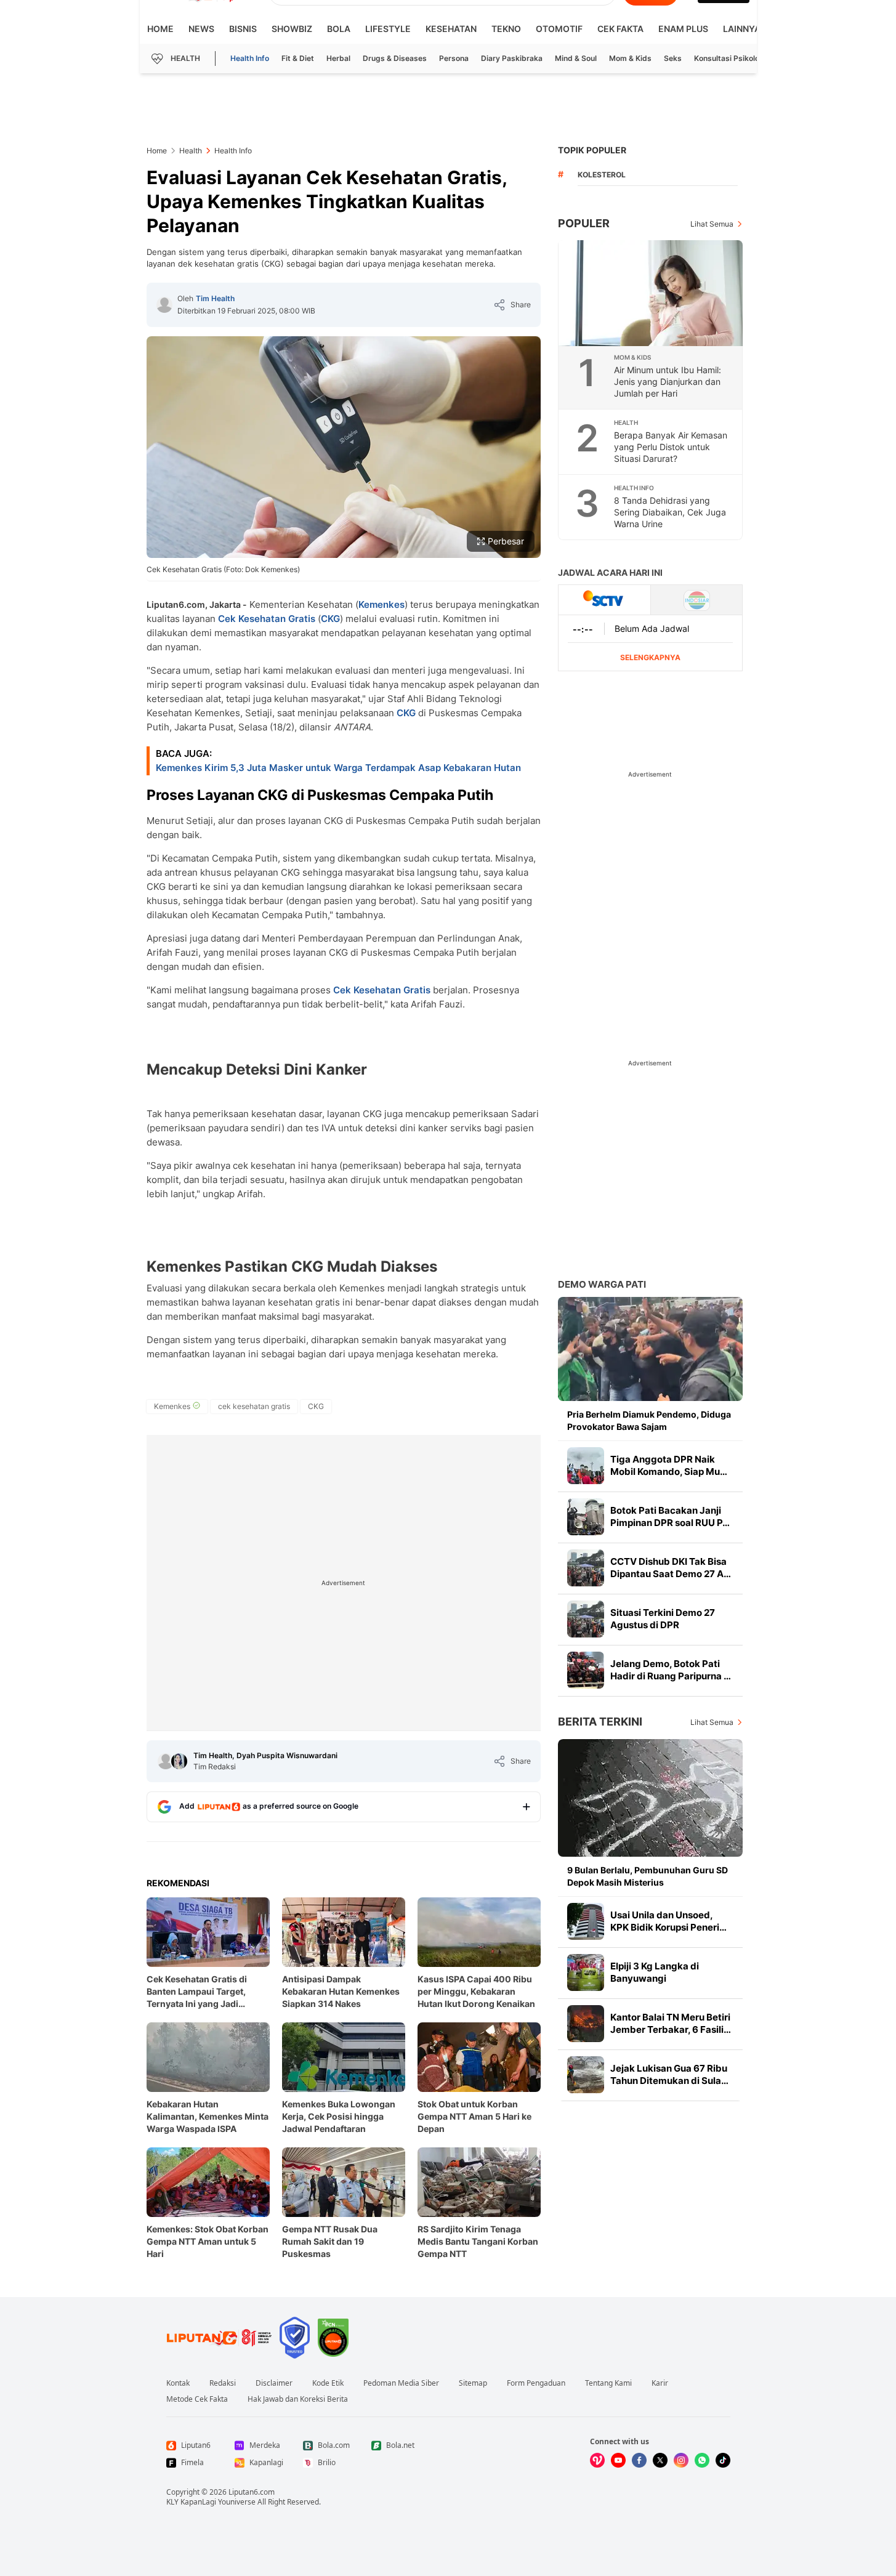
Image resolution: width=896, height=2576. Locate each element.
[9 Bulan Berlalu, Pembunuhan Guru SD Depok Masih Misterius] (650, 1798)
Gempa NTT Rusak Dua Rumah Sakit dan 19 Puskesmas (330, 2241)
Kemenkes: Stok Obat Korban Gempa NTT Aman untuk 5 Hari (208, 2241)
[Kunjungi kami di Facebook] (639, 2460)
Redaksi (223, 2383)
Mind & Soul (576, 58)
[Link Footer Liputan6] (219, 2338)
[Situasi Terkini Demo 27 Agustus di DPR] (586, 1619)
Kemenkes (381, 604)
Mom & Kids (630, 58)
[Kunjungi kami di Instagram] (681, 2460)
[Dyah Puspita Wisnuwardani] (179, 1761)
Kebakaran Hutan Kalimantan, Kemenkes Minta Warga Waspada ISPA (208, 2116)
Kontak (178, 2383)
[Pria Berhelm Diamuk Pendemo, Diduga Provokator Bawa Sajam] (650, 1349)
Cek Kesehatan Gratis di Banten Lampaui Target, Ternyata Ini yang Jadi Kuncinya (197, 1992)
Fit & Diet (298, 58)
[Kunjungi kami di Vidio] (597, 2460)
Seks (673, 58)
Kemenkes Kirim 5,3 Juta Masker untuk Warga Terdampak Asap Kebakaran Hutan (338, 768)
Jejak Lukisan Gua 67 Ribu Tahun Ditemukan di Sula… (669, 2074)
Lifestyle (388, 29)
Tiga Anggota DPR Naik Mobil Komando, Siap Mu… (669, 1465)
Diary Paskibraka (512, 58)
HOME (160, 29)
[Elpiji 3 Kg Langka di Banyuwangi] (586, 1972)
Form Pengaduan (536, 2383)
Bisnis (243, 29)
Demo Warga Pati (602, 1284)
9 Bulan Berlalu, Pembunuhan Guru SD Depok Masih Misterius (648, 1876)
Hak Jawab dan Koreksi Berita (298, 2399)
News (201, 29)
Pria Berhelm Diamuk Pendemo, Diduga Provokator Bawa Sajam (649, 1420)
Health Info (250, 58)
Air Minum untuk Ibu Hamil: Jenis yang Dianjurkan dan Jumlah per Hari (668, 382)
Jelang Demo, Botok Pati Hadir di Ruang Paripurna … (671, 1670)
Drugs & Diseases (395, 58)
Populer (584, 223)
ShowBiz (292, 29)
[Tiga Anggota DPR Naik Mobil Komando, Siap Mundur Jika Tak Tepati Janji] (586, 1466)
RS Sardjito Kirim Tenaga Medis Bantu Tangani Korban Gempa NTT (478, 2241)
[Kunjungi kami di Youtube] (618, 2460)
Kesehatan (451, 29)
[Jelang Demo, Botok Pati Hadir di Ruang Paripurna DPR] (586, 1670)
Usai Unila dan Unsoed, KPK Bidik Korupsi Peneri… (668, 1921)
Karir (660, 2383)
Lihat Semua (712, 224)
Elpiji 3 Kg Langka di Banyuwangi (655, 1972)
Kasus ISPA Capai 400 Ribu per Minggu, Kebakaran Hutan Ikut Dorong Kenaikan (476, 1991)
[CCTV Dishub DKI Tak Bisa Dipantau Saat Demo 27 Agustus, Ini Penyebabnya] (586, 1568)
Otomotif (559, 29)
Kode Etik (328, 2383)
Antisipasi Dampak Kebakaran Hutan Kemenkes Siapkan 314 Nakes (341, 1991)
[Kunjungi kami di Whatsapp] (702, 2460)
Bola (339, 29)
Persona (454, 58)
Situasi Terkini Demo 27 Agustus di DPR (663, 1619)
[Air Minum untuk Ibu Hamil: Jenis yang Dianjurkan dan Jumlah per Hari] (651, 293)
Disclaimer (274, 2383)
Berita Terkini (600, 1722)
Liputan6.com (252, 2492)
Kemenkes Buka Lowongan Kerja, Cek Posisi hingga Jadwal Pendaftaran (339, 2116)
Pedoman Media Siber (401, 2383)
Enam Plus (683, 29)
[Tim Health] (164, 305)
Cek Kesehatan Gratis (267, 619)
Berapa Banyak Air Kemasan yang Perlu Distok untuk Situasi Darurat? (671, 447)
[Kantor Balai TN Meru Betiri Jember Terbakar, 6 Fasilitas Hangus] (586, 2024)
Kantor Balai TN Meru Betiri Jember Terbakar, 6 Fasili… (671, 2023)
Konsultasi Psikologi (730, 58)
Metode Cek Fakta (197, 2399)
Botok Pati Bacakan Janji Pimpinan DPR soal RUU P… (670, 1516)
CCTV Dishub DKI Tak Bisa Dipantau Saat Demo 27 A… (671, 1568)
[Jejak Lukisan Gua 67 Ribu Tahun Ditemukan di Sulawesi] (586, 2075)
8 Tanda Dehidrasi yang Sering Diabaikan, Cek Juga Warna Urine (670, 512)
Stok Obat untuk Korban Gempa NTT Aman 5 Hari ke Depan (474, 2116)
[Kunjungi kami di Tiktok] (723, 2460)
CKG (330, 619)
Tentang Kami (608, 2383)
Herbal (338, 58)
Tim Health (215, 298)
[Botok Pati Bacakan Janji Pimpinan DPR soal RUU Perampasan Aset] (586, 1517)
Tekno (506, 29)
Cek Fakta (620, 29)
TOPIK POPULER (592, 150)
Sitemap (473, 2383)
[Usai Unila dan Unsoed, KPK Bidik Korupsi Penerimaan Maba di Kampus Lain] (586, 1921)
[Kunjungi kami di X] (660, 2460)
